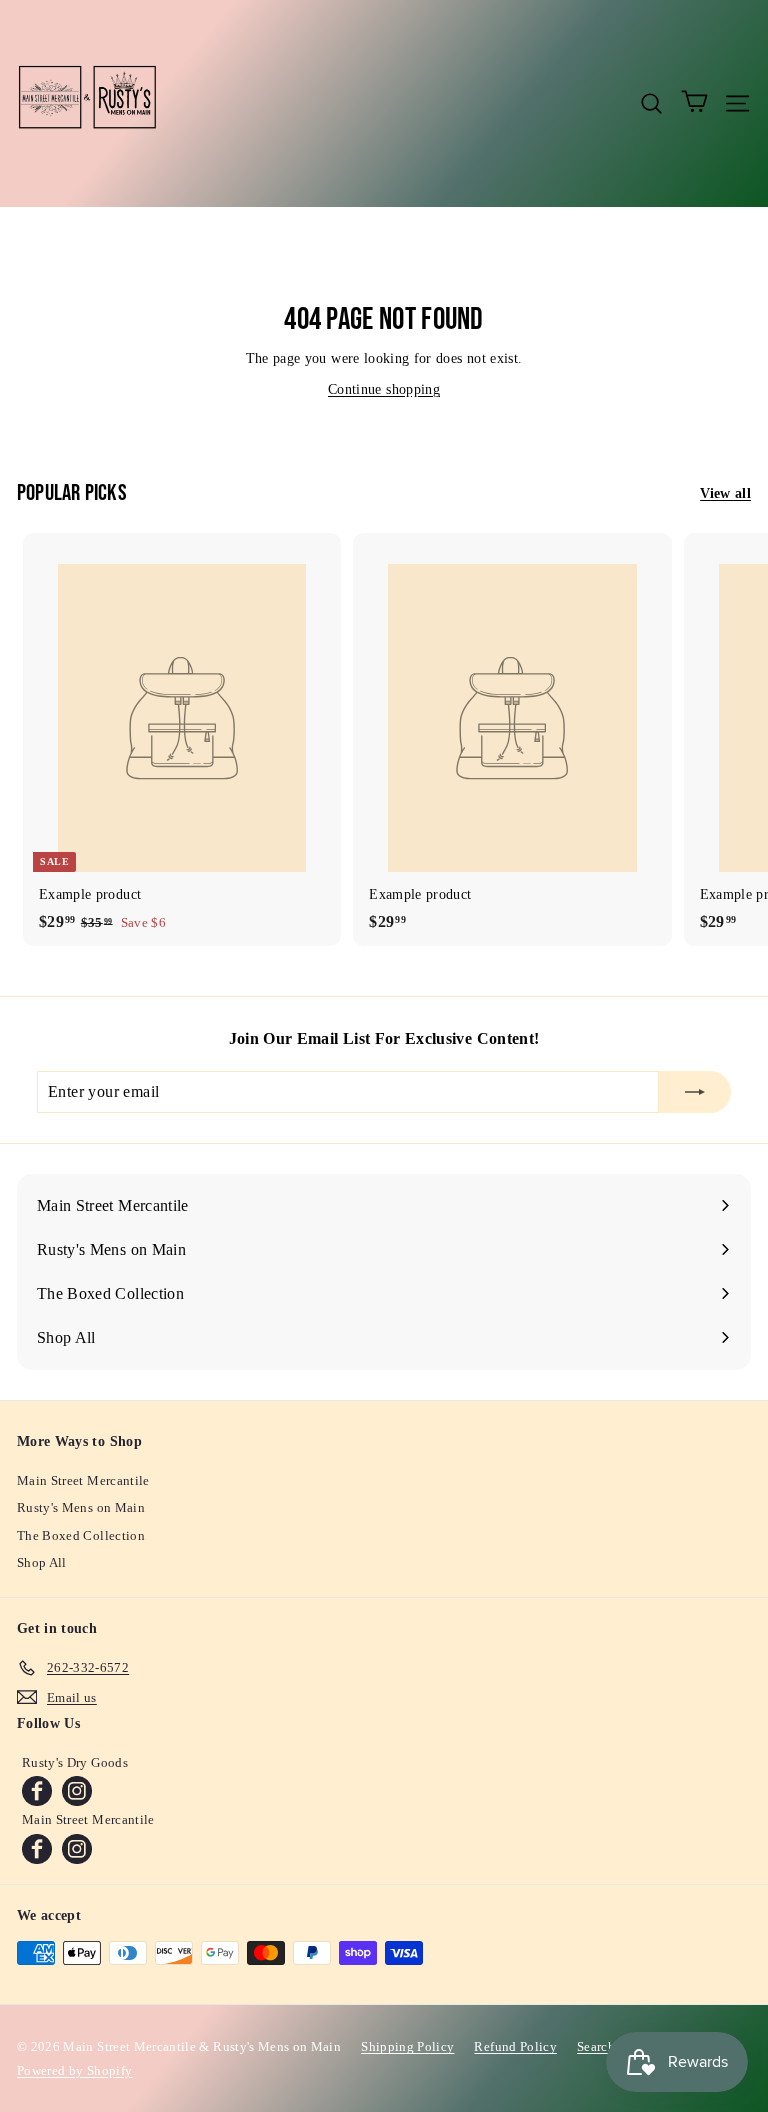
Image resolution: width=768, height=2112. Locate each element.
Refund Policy (515, 2046)
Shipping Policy (407, 2046)
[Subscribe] (695, 1092)
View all (725, 493)
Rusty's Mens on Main (81, 1507)
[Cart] (694, 103)
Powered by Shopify (74, 2070)
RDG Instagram (77, 1791)
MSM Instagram (77, 1849)
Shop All (42, 1562)
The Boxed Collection (81, 1535)
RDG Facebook (37, 1791)
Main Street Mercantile (83, 1480)
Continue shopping (384, 389)
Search (596, 2046)
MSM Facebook (37, 1849)
